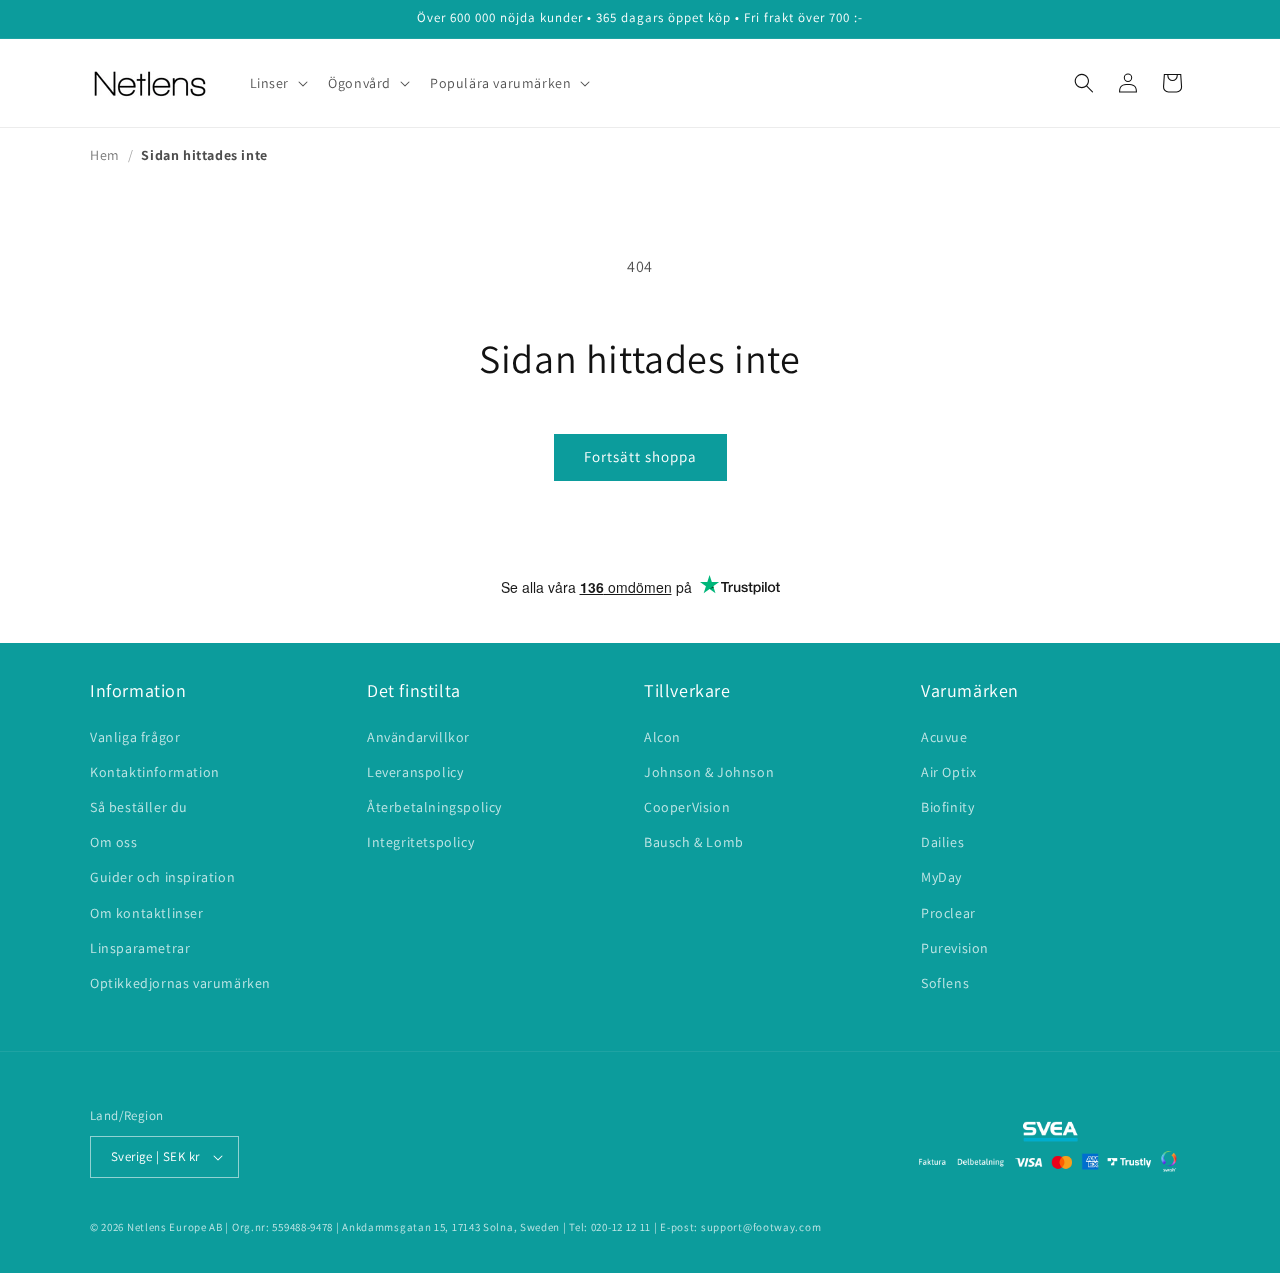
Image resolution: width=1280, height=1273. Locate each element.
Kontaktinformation (155, 772)
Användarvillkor (418, 737)
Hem (105, 155)
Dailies (942, 842)
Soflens (945, 983)
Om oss (114, 842)
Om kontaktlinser (147, 913)
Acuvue (944, 737)
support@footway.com (761, 1227)
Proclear (948, 913)
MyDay (941, 877)
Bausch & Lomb (694, 842)
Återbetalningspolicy (434, 807)
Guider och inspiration (162, 877)
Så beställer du (139, 807)
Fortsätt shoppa (640, 456)
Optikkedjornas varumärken (180, 983)
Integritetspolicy (420, 842)
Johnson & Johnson (709, 772)
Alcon (662, 737)
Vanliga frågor (135, 737)
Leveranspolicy (415, 772)
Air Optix (948, 772)
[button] (277, 83)
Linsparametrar (140, 948)
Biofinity (947, 807)
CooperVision (687, 807)
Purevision (955, 948)
